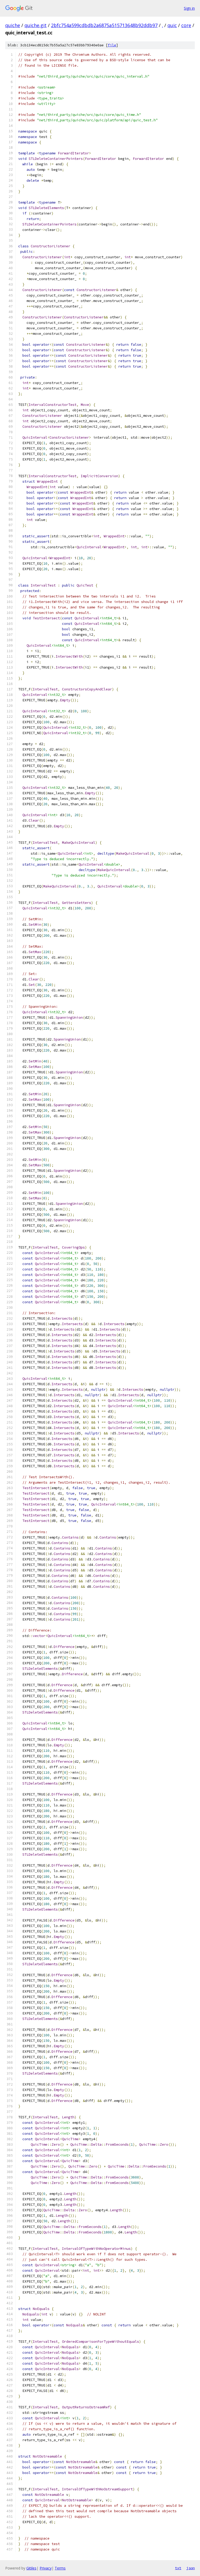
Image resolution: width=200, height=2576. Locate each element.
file (112, 45)
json (191, 2568)
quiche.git (36, 25)
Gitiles (31, 2568)
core (186, 25)
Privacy (46, 2568)
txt (178, 2568)
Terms (60, 2568)
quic (172, 25)
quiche (13, 25)
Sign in (189, 8)
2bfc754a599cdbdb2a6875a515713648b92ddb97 (104, 25)
